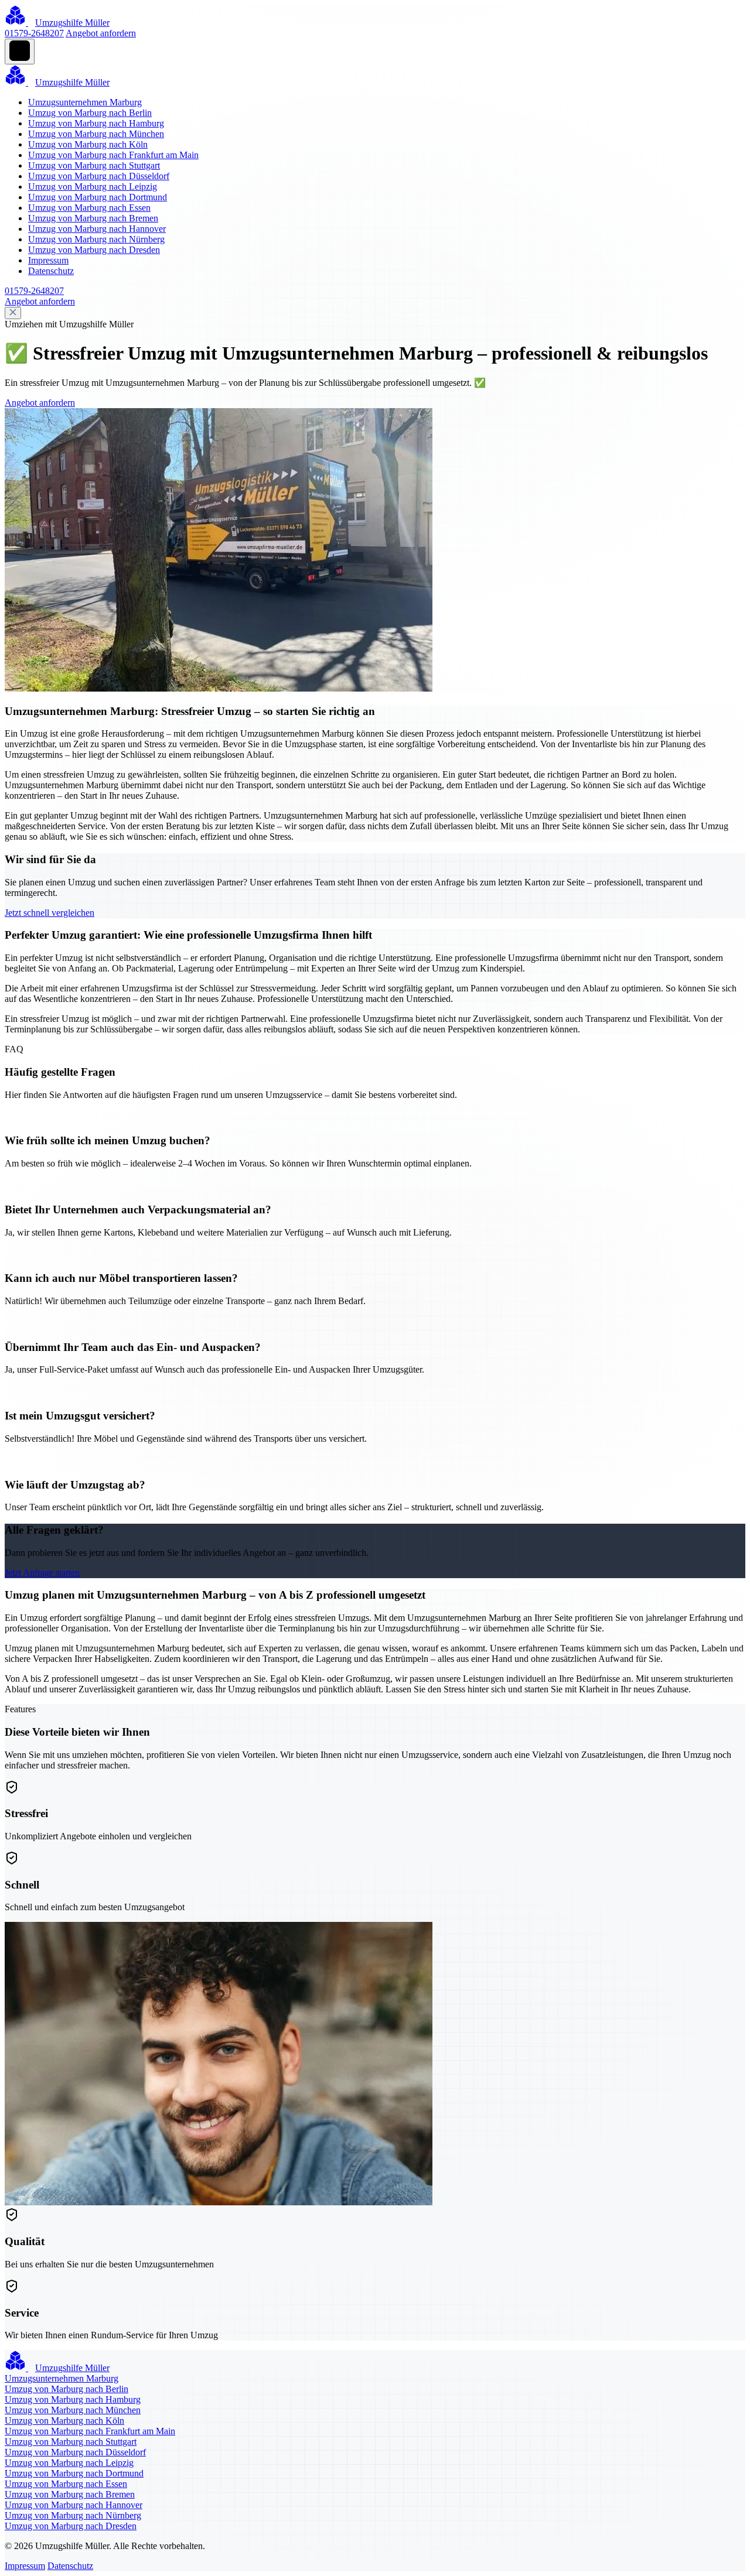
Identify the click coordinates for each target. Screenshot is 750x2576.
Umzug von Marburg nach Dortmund (98, 197)
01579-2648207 (34, 33)
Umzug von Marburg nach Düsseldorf (99, 176)
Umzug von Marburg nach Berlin (90, 113)
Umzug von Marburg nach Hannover (97, 229)
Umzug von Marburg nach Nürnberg (96, 239)
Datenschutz (51, 271)
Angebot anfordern (101, 33)
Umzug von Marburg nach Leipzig (93, 187)
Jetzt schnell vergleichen (50, 913)
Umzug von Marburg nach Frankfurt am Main (113, 155)
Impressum (48, 260)
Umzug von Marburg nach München (96, 134)
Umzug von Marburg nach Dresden (94, 250)
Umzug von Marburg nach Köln (88, 144)
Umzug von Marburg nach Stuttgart (94, 165)
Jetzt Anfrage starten (42, 1573)
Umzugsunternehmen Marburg (85, 102)
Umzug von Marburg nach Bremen (93, 218)
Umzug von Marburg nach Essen (89, 208)
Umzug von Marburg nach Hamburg (96, 123)
